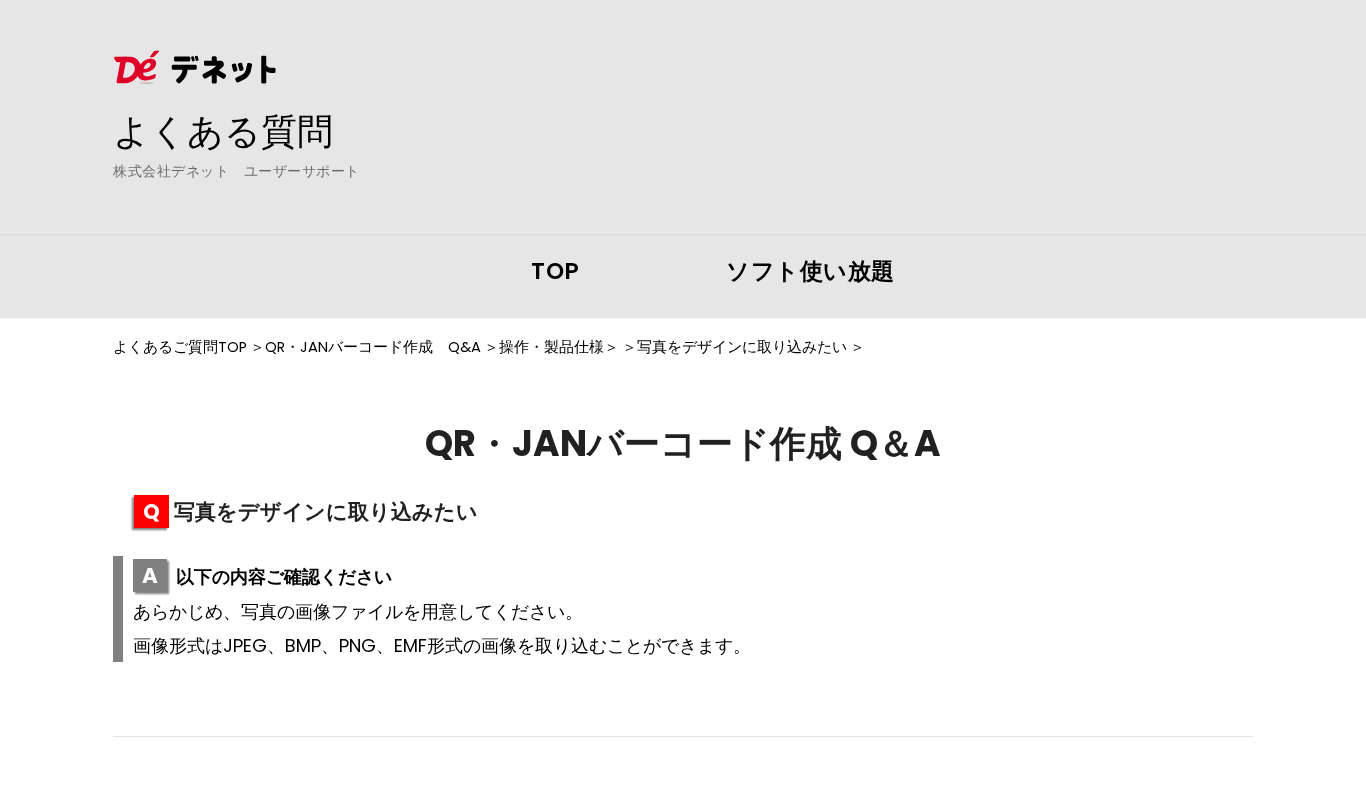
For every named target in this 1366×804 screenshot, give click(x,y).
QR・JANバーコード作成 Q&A (373, 347)
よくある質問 (223, 131)
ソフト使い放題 (810, 271)
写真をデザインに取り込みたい (742, 347)
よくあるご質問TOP (180, 347)
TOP (555, 271)
